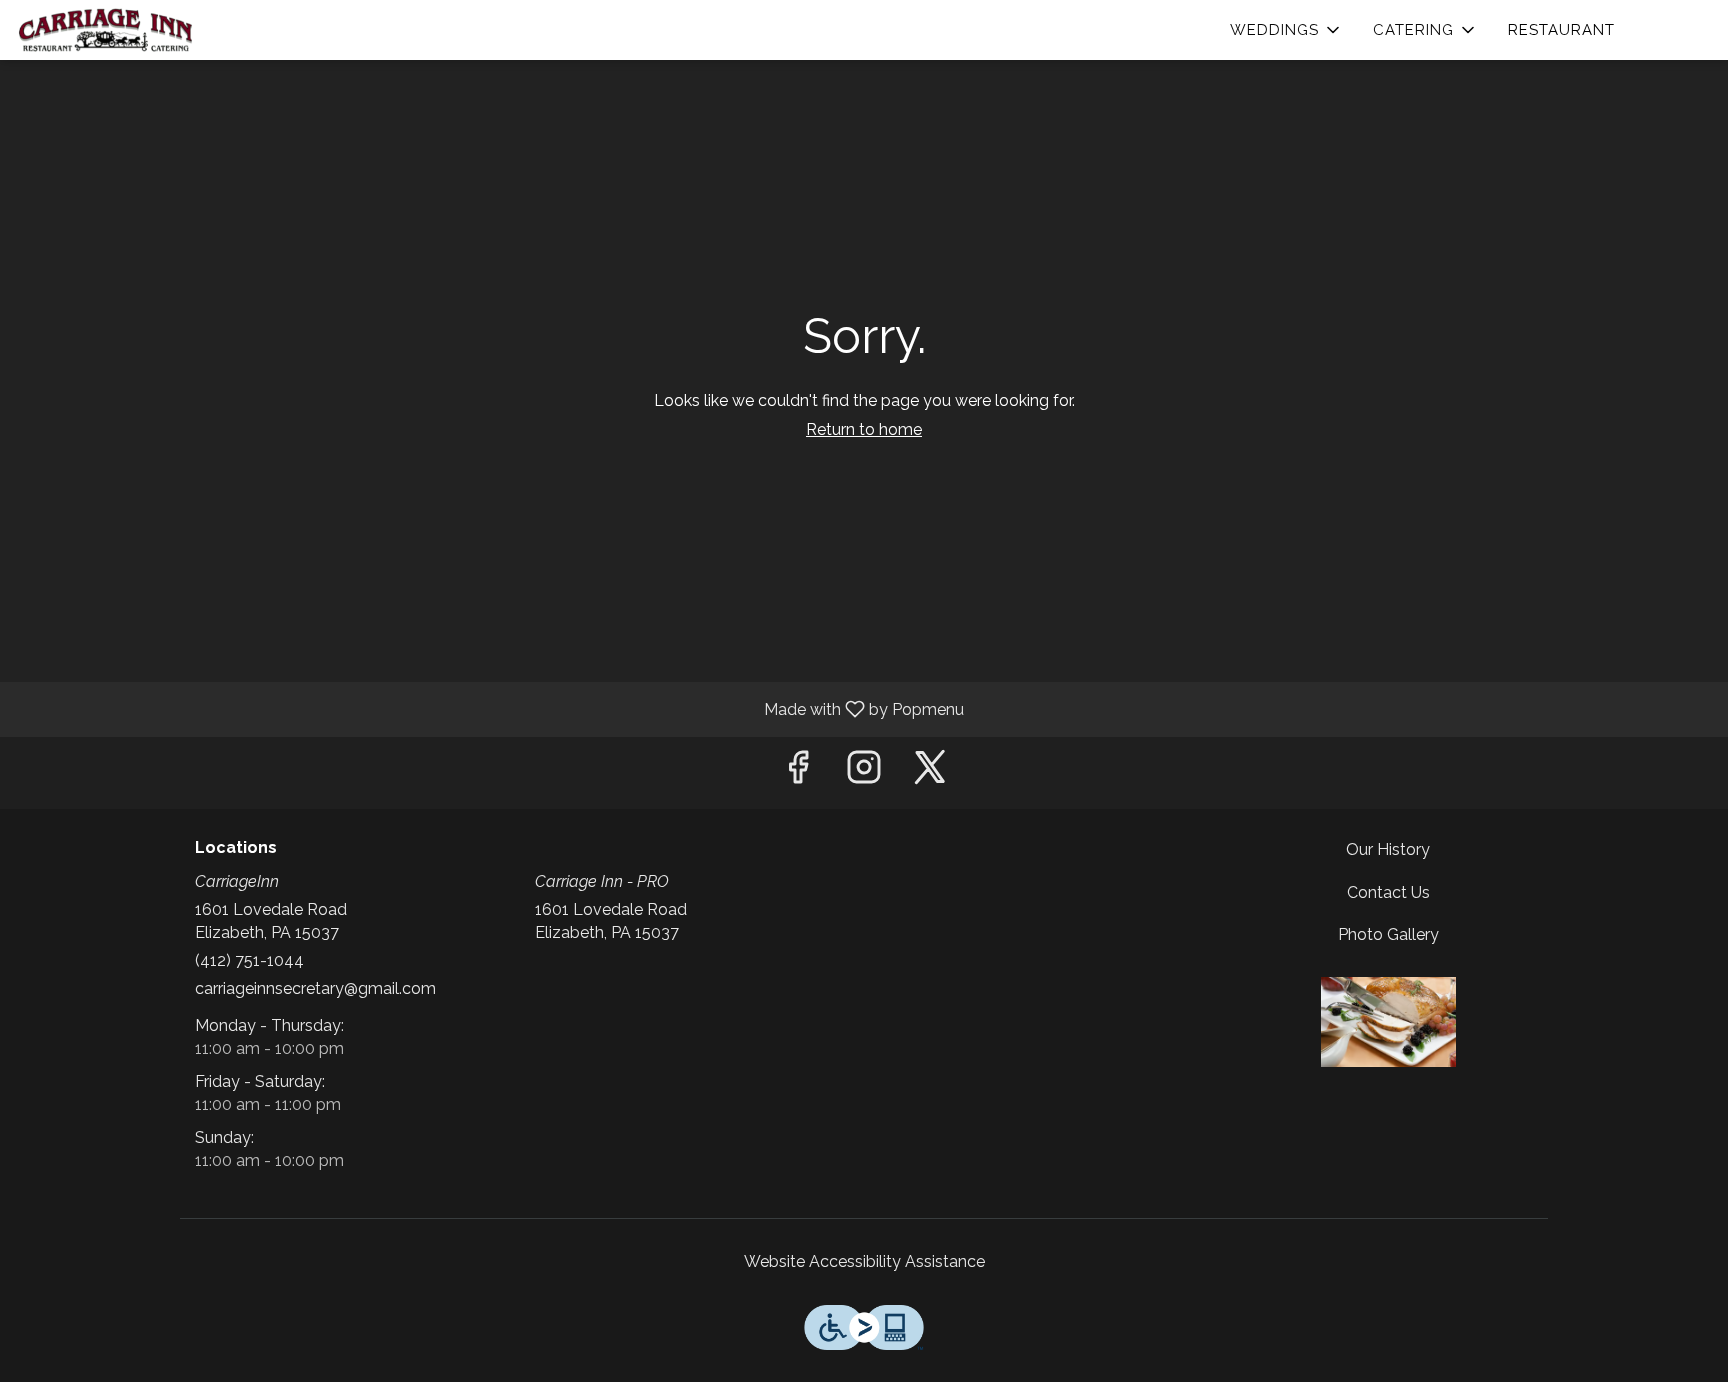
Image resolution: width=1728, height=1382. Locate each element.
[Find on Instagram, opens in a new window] (864, 772)
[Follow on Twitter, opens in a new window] (930, 772)
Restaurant (1561, 30)
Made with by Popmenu (489, 708)
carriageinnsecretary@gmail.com (315, 988)
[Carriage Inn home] (106, 30)
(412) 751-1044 (249, 960)
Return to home (864, 429)
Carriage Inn (1389, 1022)
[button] (1286, 30)
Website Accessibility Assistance (864, 1261)
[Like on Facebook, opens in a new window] (798, 772)
